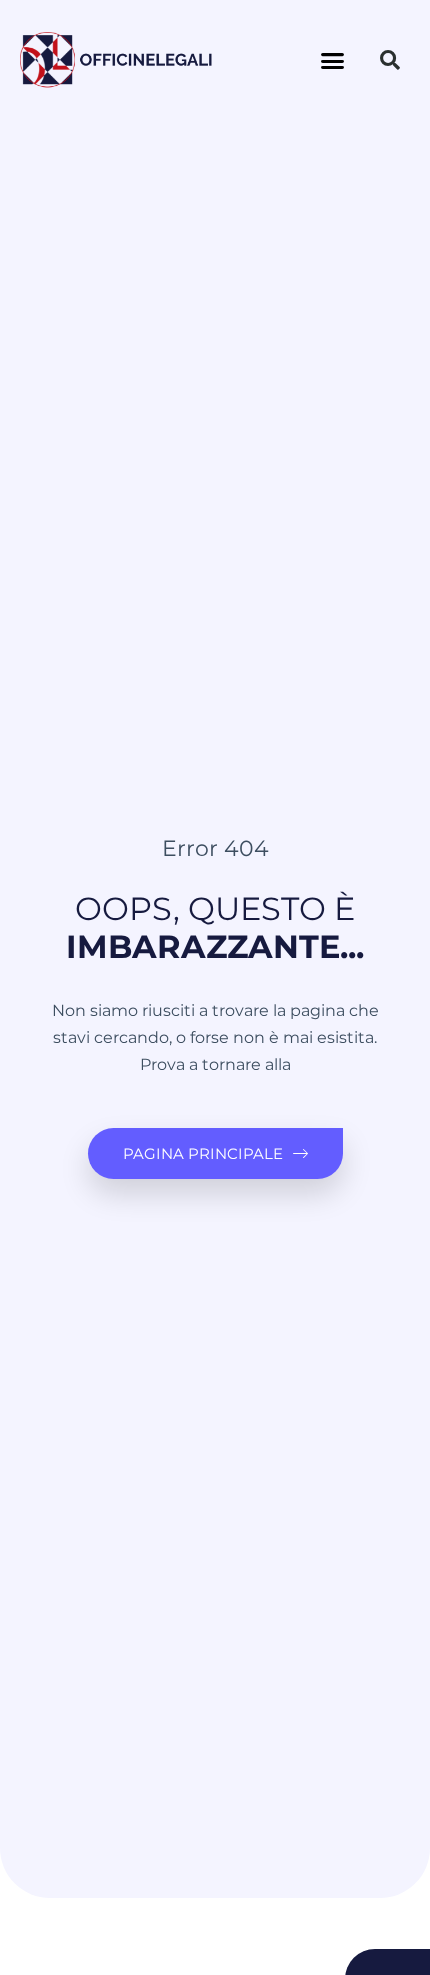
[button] (333, 60)
